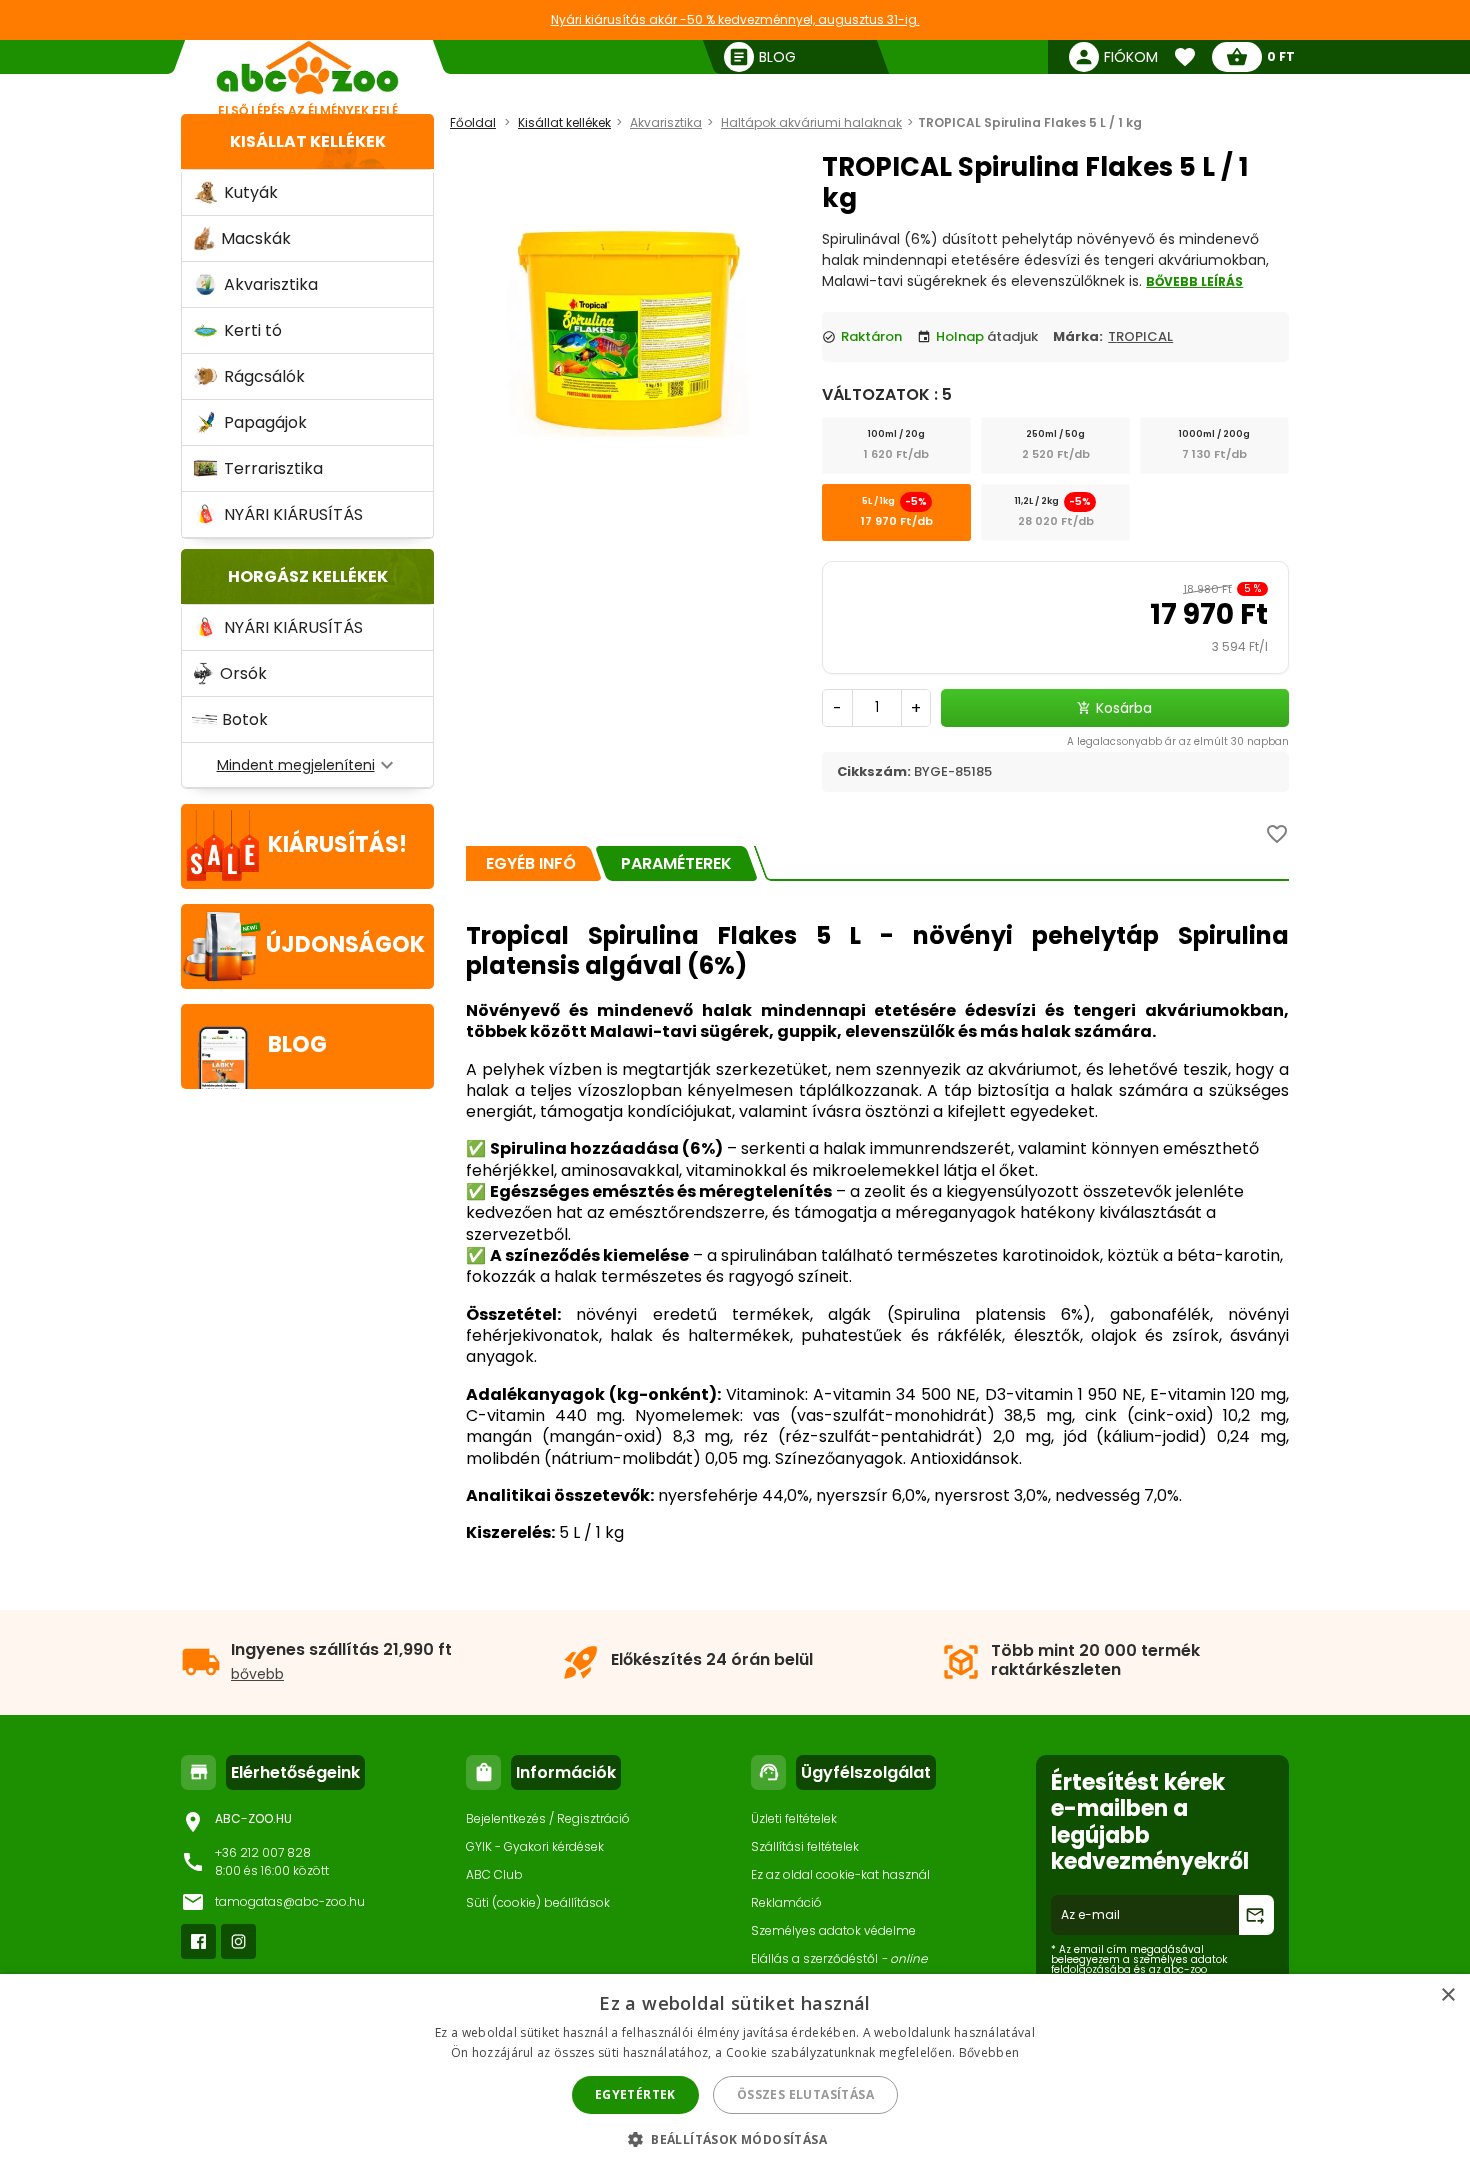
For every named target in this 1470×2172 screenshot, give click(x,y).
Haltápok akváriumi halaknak (811, 122)
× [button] (1447, 1995)
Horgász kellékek (308, 576)
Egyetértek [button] (635, 2094)
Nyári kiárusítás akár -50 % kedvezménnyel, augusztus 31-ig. (735, 19)
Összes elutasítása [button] (805, 2094)
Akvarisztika (666, 122)
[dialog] (735, 2073)
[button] (735, 2138)
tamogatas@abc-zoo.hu (290, 1901)
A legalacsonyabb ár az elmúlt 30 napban (1178, 741)
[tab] (531, 863)
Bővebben (989, 2052)
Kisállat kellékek (308, 141)
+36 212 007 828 (263, 1852)
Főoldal (473, 122)
